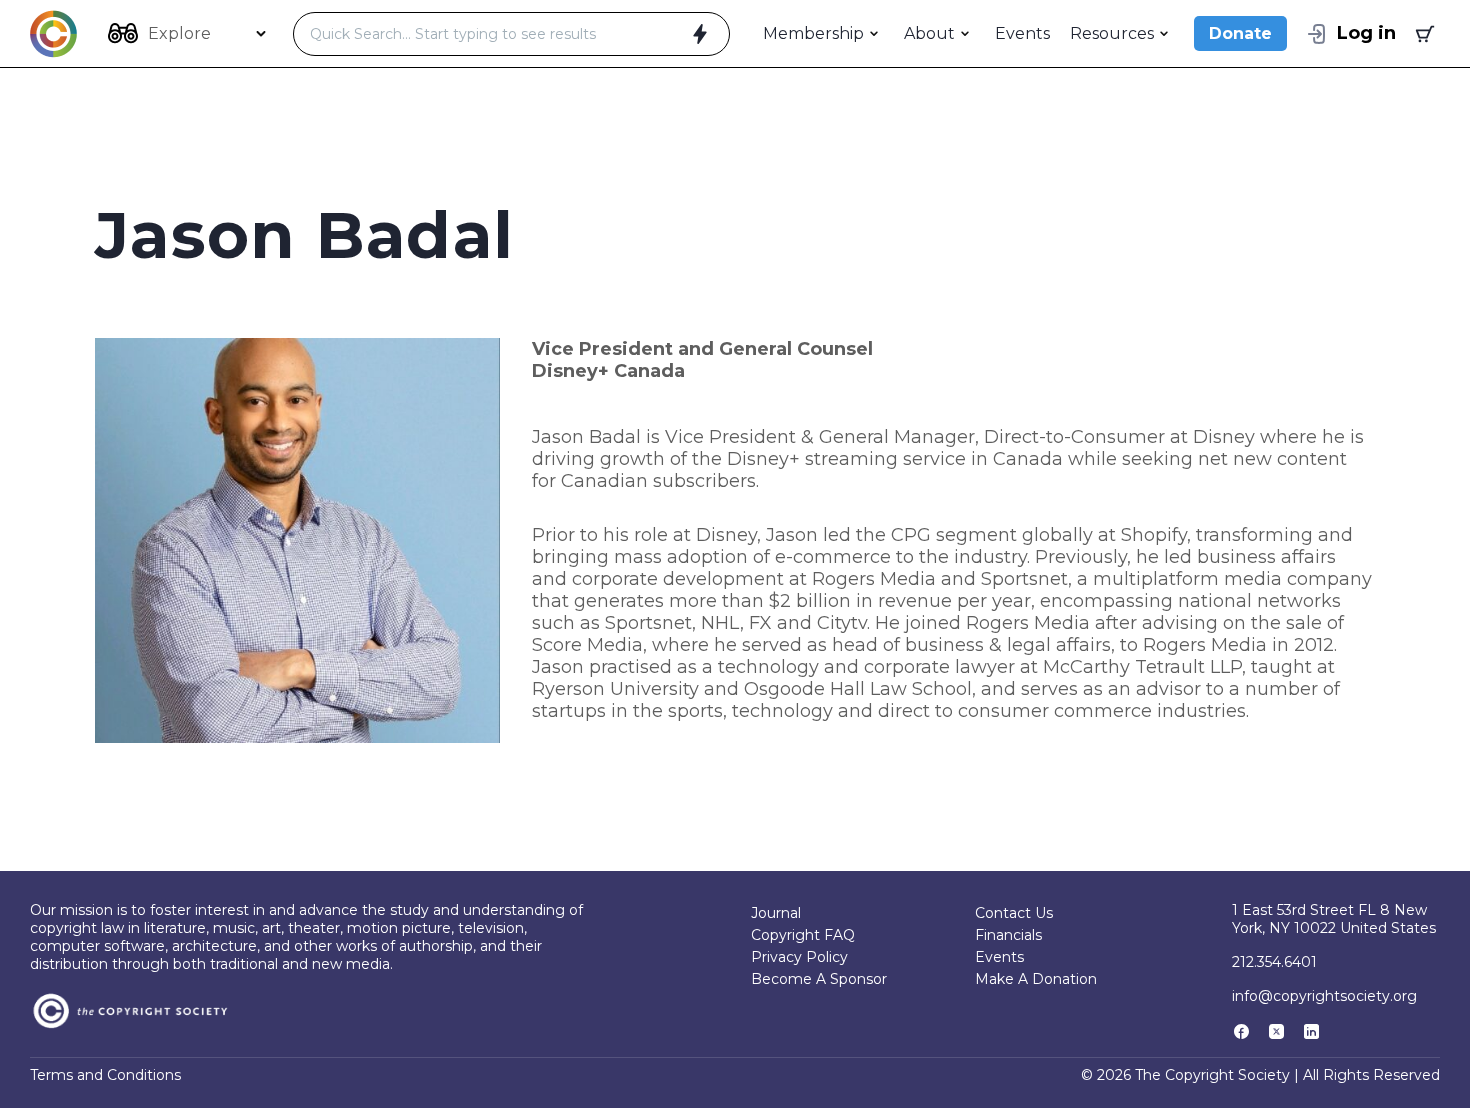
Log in (1366, 33)
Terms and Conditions (105, 1075)
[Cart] (1423, 34)
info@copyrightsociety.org (1324, 996)
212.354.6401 (1274, 962)
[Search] (700, 34)
